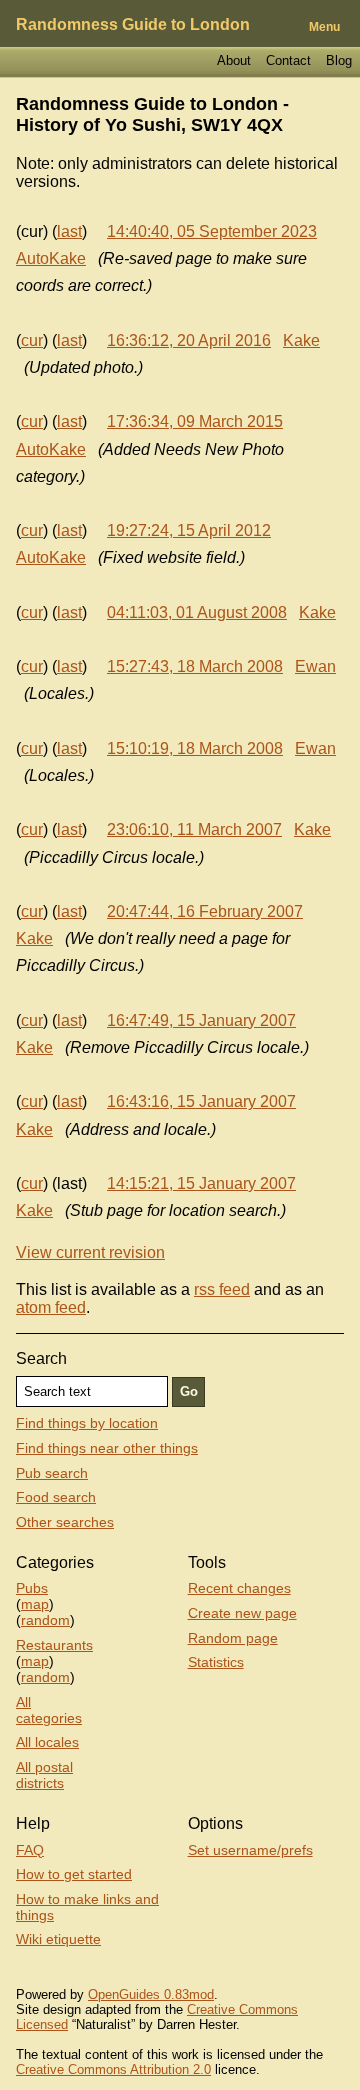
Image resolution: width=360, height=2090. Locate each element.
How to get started (74, 1874)
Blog (339, 60)
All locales (47, 1742)
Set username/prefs (250, 1850)
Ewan (315, 666)
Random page (233, 1638)
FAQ (30, 1850)
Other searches (65, 1522)
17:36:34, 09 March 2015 (195, 421)
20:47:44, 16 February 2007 (205, 911)
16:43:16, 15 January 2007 (201, 1101)
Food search (56, 1497)
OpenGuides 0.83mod (151, 1994)
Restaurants (54, 1645)
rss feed (222, 1289)
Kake (301, 340)
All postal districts (44, 1775)
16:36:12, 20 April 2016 (189, 340)
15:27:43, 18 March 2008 (195, 666)
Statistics (216, 1662)
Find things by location (87, 1423)
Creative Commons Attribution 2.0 (113, 2069)
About (234, 60)
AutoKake (51, 258)
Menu (324, 27)
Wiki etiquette (58, 1939)
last (69, 231)
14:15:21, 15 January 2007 (201, 1183)
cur (32, 340)
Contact (288, 60)
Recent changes (239, 1588)
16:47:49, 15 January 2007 (201, 1020)
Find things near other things (107, 1448)
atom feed (51, 1307)
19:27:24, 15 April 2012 (189, 530)
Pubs (32, 1588)
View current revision (90, 1252)
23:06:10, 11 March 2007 (194, 829)
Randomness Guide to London (133, 24)
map (35, 1604)
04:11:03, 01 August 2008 (197, 612)
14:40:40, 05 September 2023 (212, 231)
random (45, 1620)
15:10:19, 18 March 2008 (195, 748)
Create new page (242, 1613)
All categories (49, 1710)
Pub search (52, 1473)
